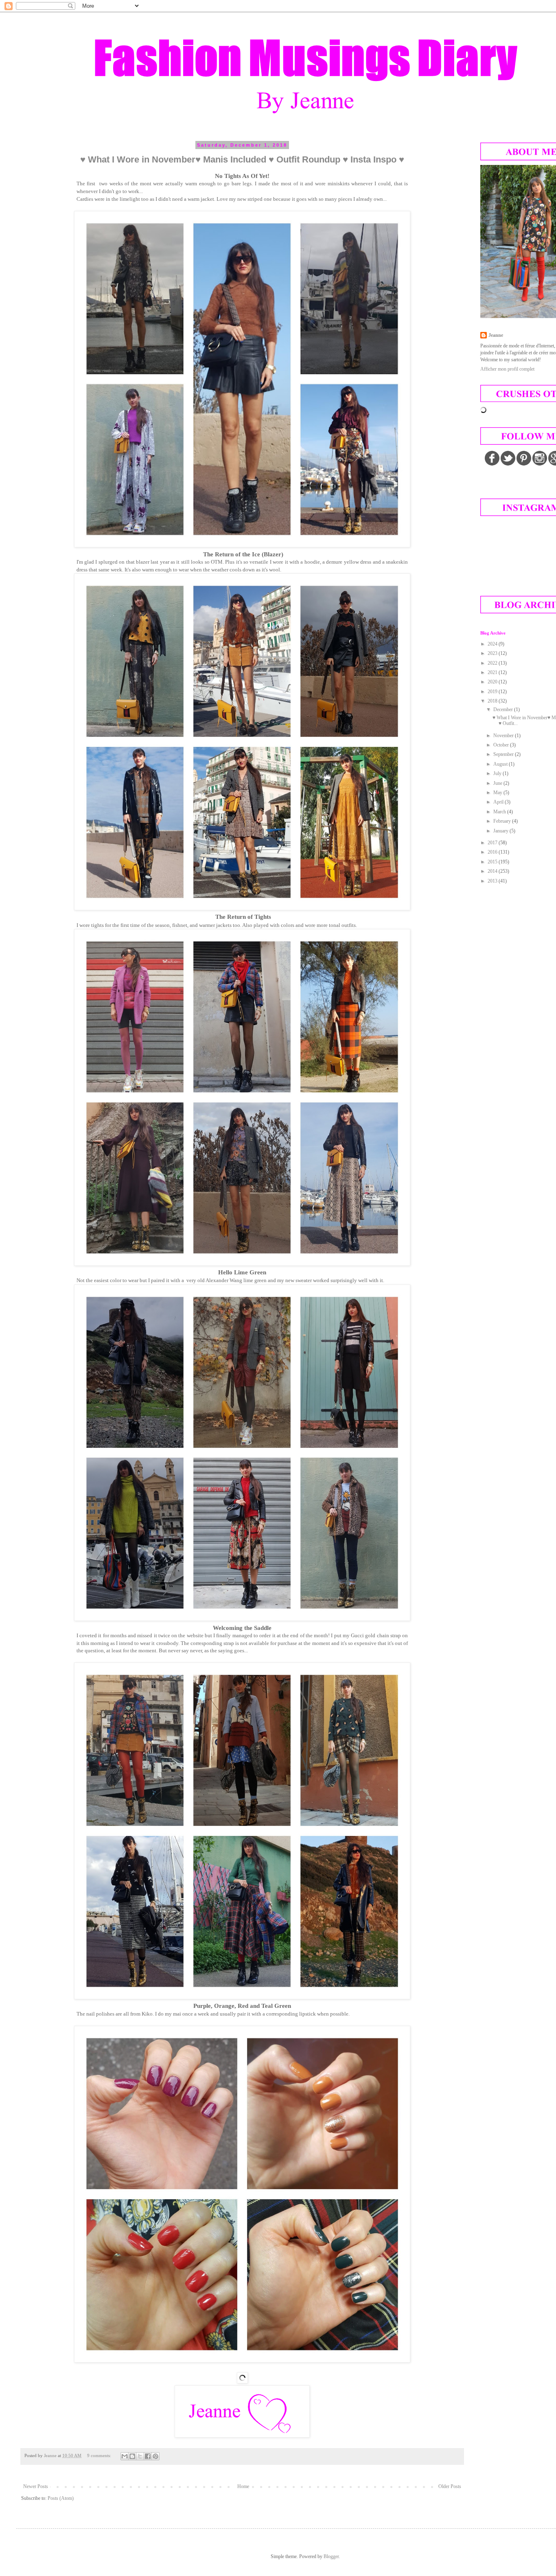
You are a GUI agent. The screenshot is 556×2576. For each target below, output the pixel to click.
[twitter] (508, 458)
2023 (493, 653)
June (498, 783)
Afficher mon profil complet (507, 369)
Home (243, 2486)
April (499, 802)
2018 (493, 701)
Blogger (331, 2556)
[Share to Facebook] (148, 2456)
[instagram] (540, 458)
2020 (493, 682)
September (504, 754)
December (504, 709)
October (502, 745)
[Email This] (125, 2456)
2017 (493, 843)
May (498, 793)
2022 (493, 663)
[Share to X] (140, 2456)
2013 (493, 881)
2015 (493, 862)
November (504, 736)
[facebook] (492, 458)
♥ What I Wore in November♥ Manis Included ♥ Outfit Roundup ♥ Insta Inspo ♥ (242, 159)
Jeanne (496, 335)
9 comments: (100, 2455)
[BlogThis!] (132, 2456)
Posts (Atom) (61, 2498)
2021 (493, 672)
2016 (493, 852)
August (501, 764)
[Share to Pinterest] (155, 2456)
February (503, 821)
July (498, 773)
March (500, 812)
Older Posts (450, 2486)
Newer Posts (36, 2486)
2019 (493, 692)
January (501, 831)
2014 (493, 871)
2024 (493, 644)
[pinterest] (524, 458)
